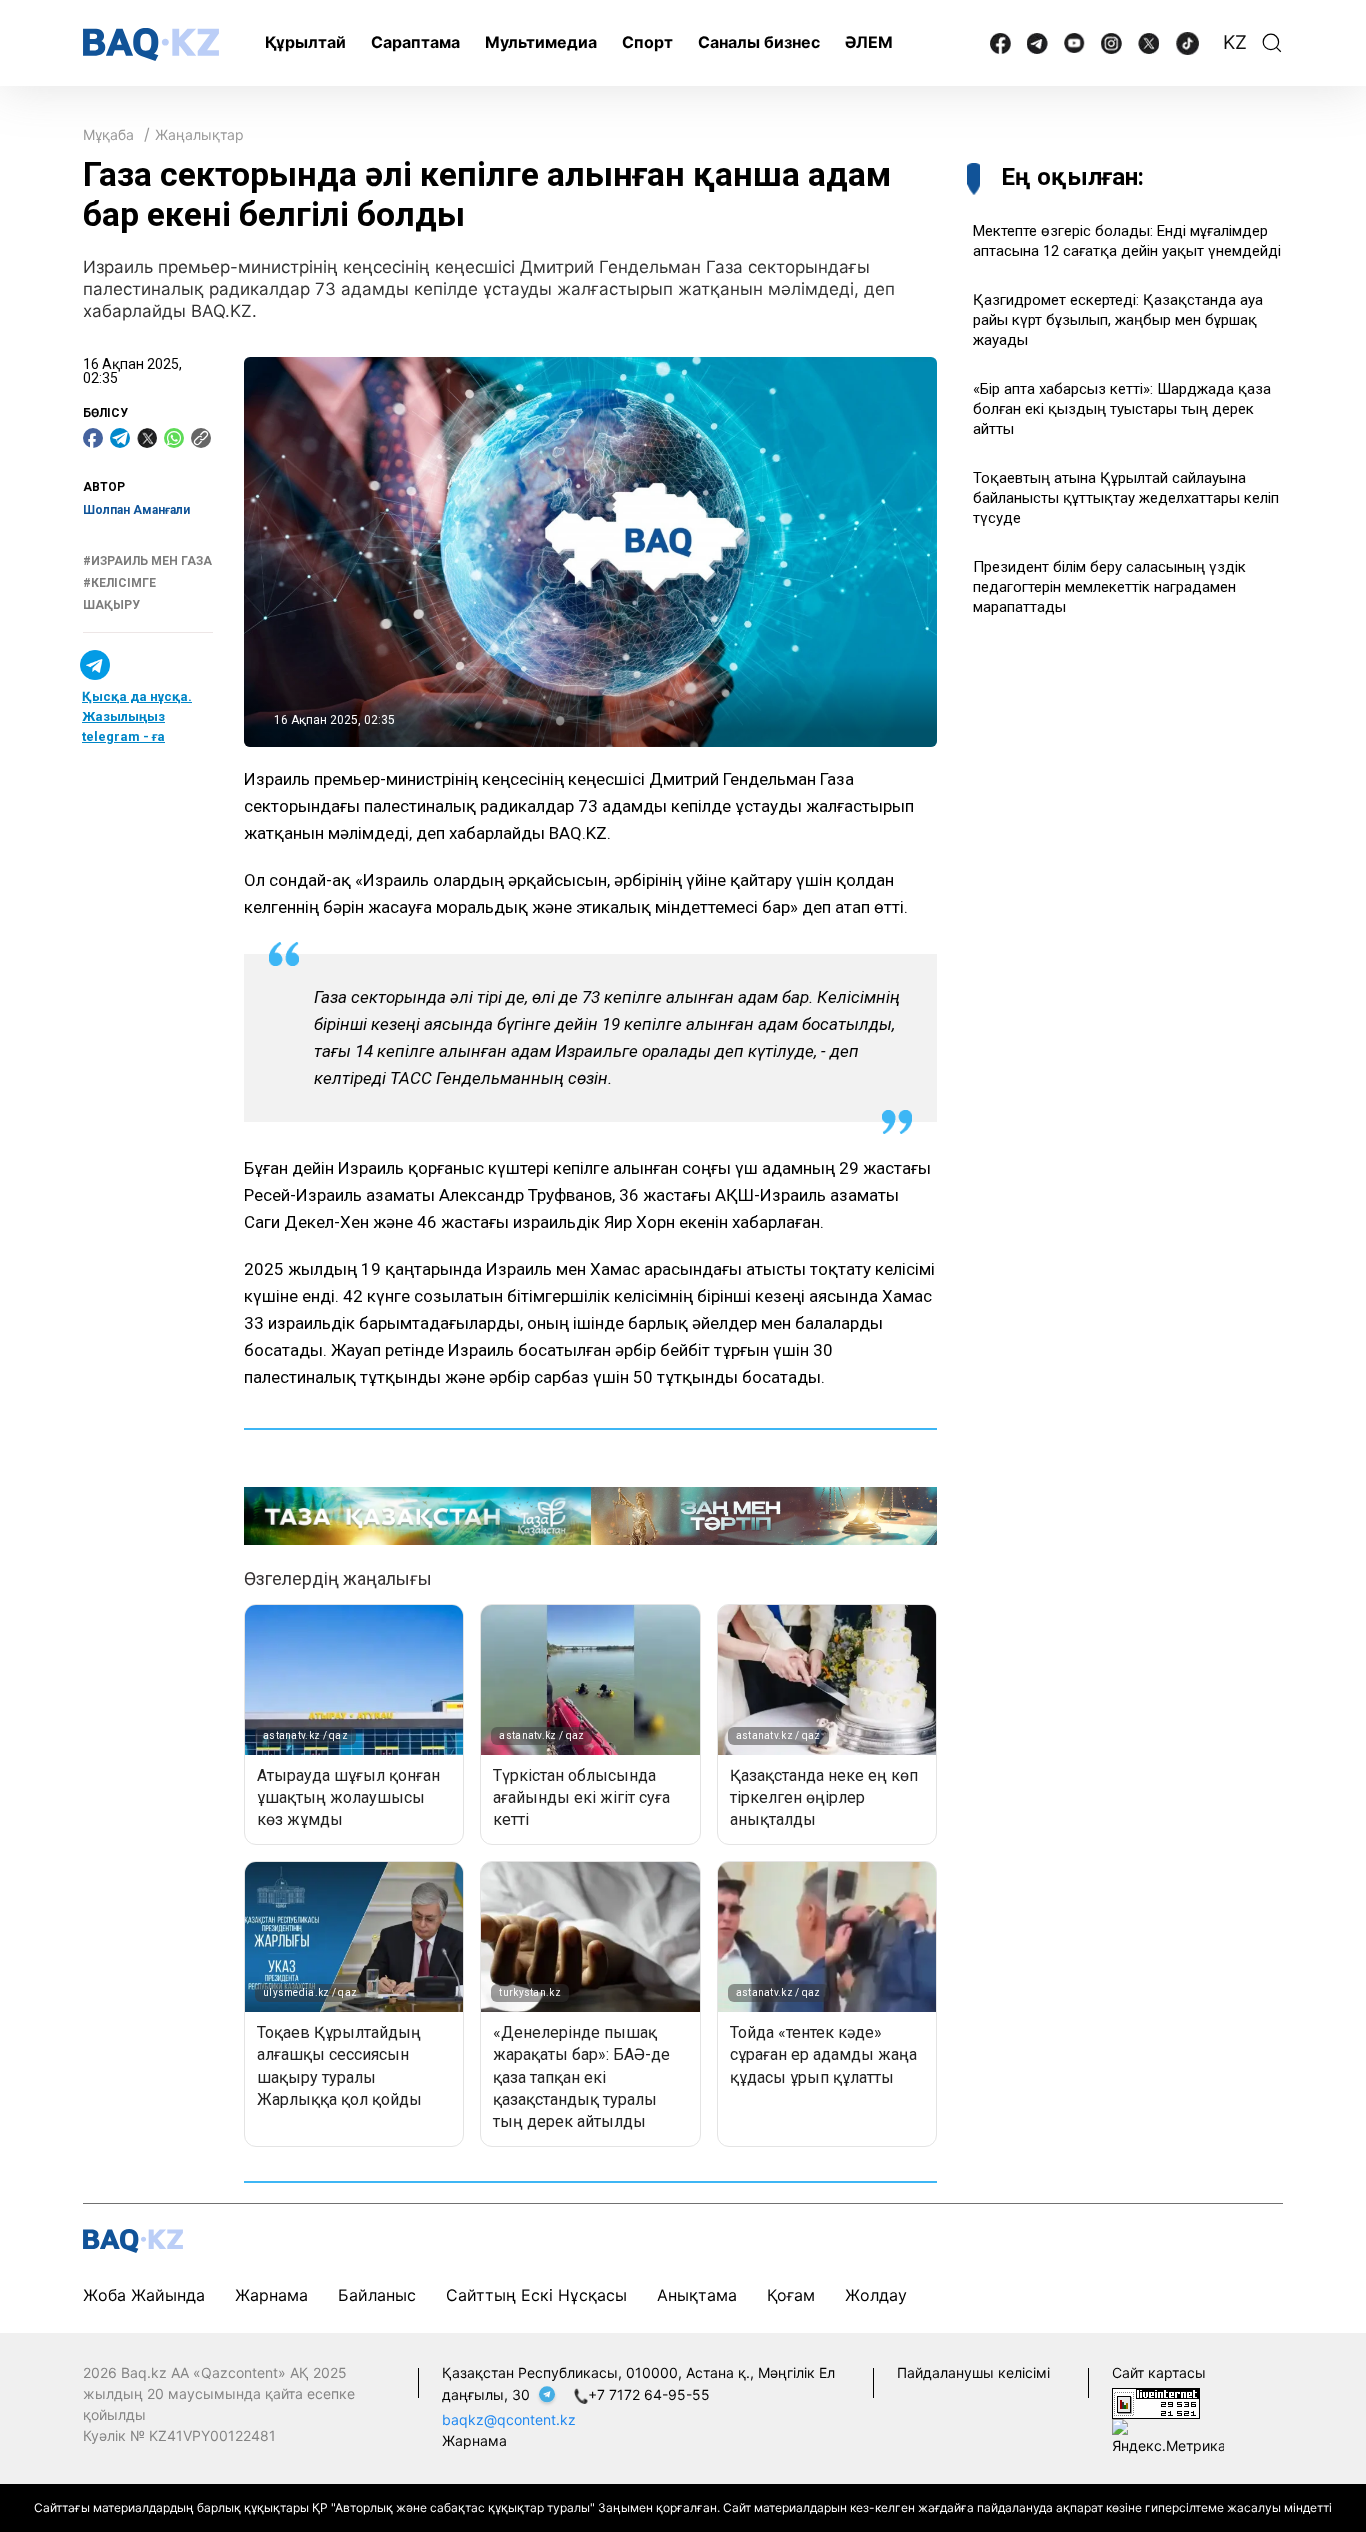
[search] (1272, 43)
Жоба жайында (144, 2295)
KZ (1235, 42)
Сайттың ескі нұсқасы (536, 2295)
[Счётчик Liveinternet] (1156, 2402)
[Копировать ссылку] (201, 438)
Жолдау (876, 2295)
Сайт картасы (1159, 2372)
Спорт (647, 42)
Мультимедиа (541, 42)
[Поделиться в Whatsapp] (174, 438)
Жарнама (271, 2295)
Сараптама (415, 42)
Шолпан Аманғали (136, 510)
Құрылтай (305, 42)
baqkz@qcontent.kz (509, 2419)
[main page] (151, 44)
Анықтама (697, 2295)
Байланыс (377, 2295)
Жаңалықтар (199, 134)
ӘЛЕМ (869, 42)
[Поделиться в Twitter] (147, 438)
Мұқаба (108, 134)
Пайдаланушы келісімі (973, 2372)
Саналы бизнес (759, 42)
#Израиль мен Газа (147, 561)
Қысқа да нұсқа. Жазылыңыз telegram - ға (137, 716)
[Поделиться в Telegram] (120, 438)
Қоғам (791, 2295)
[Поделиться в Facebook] (93, 438)
